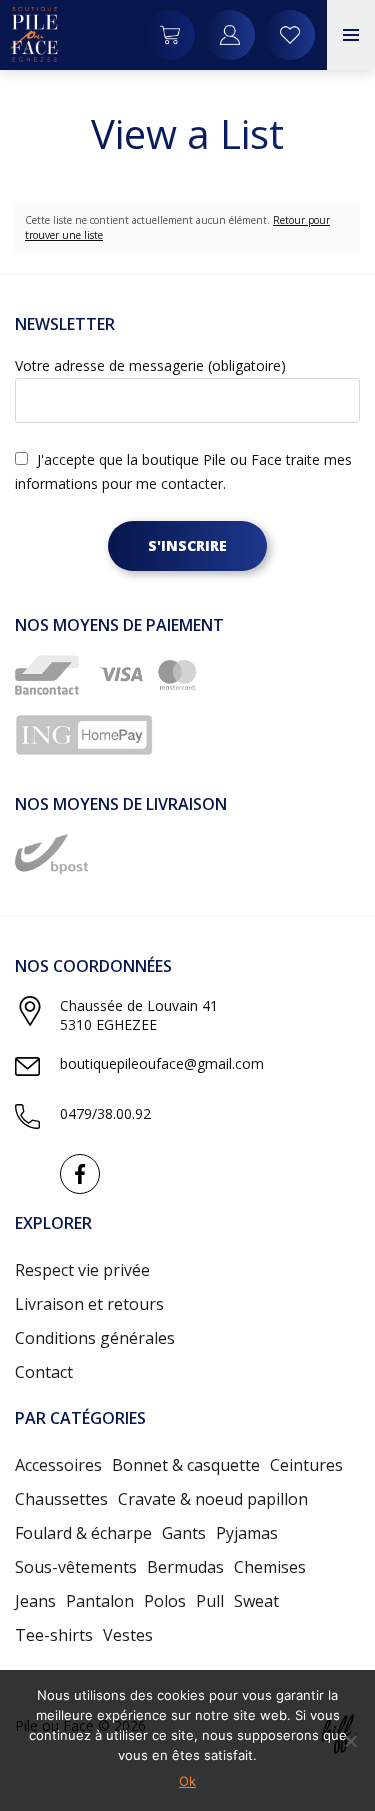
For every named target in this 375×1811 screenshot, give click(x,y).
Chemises (270, 1567)
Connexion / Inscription (230, 35)
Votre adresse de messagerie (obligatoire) (150, 365)
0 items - (170, 35)
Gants (184, 1533)
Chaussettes (61, 1499)
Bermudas (185, 1567)
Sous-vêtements (76, 1567)
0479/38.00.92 (105, 1113)
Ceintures (306, 1465)
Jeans (35, 1601)
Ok (187, 1781)
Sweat (256, 1601)
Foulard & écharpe (83, 1533)
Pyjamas (247, 1533)
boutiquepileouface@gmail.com (162, 1063)
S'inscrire (187, 545)
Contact (44, 1372)
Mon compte (290, 35)
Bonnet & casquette (186, 1465)
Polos (165, 1601)
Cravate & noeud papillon (213, 1499)
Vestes (128, 1635)
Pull (210, 1601)
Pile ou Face (35, 35)
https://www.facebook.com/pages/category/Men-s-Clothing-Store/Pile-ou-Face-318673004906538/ (80, 1174)
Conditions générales (95, 1338)
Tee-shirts (54, 1635)
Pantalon (100, 1601)
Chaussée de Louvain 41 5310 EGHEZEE (139, 1015)
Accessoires (58, 1465)
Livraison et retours (89, 1304)
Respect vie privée (82, 1270)
